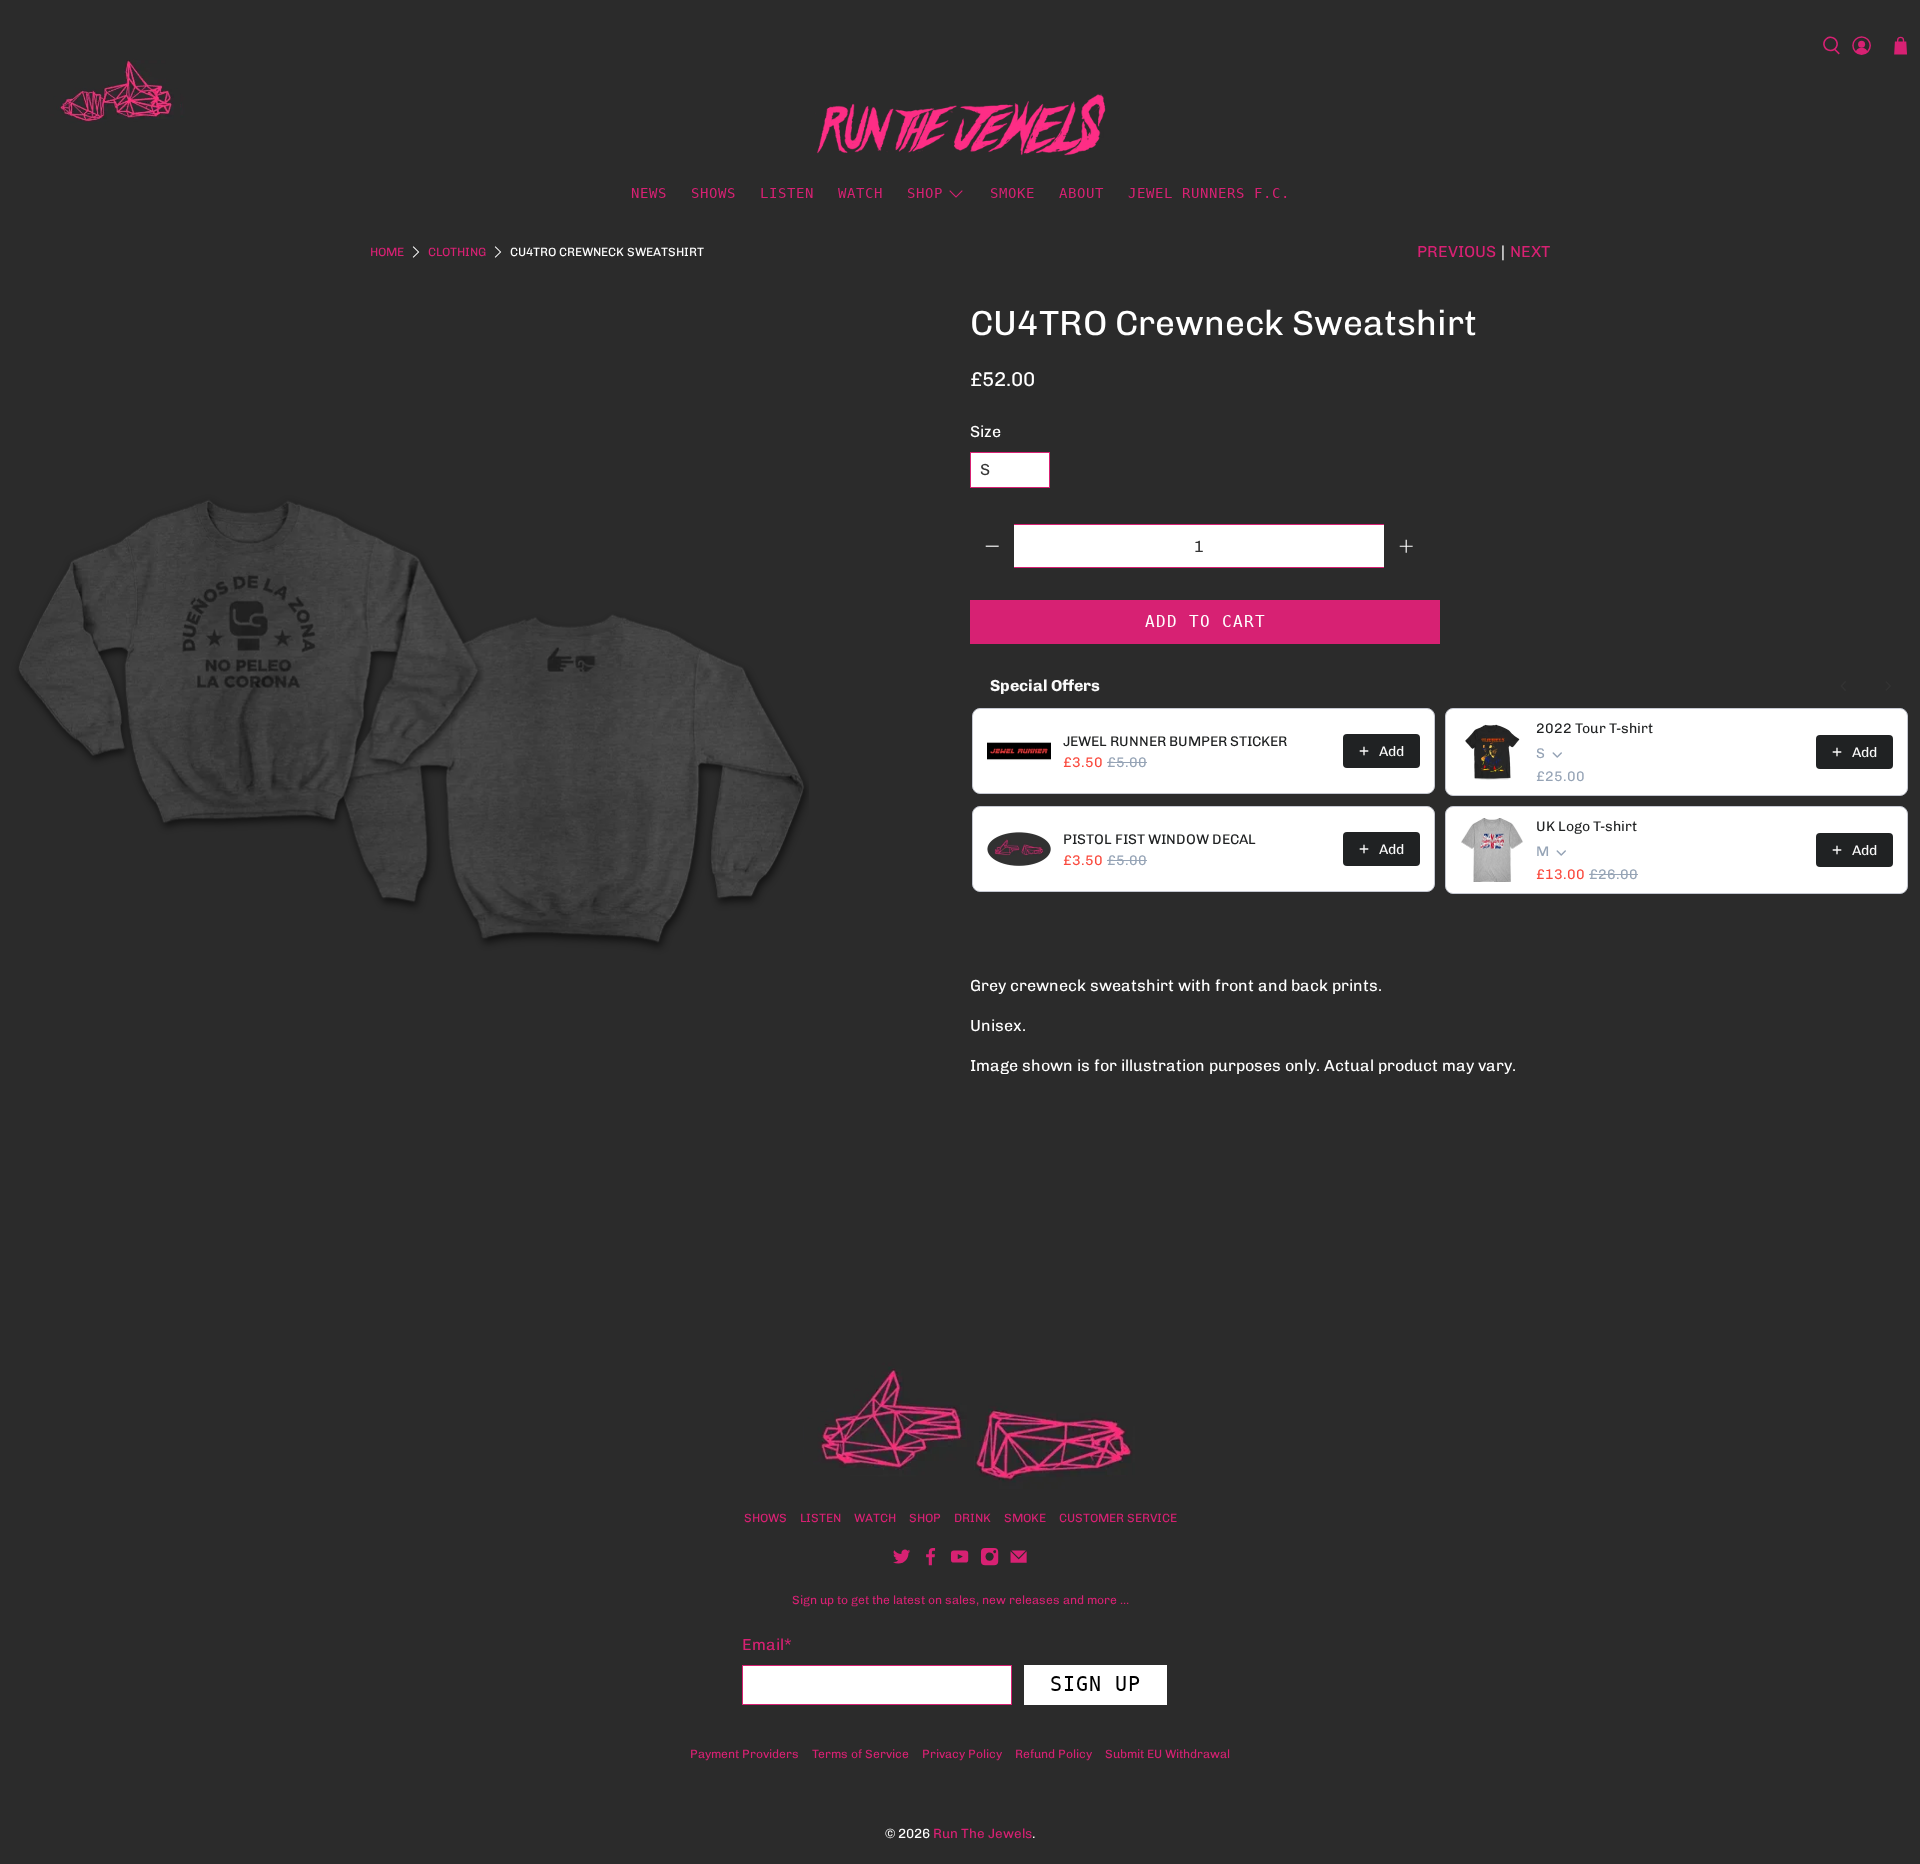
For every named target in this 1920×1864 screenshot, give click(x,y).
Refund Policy (1053, 1754)
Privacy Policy (962, 1754)
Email (767, 1644)
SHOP (925, 1518)
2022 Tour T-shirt (1594, 728)
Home (387, 252)
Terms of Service (860, 1754)
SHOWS (713, 193)
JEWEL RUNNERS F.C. (1209, 193)
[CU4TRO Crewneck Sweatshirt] (409, 703)
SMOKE (1012, 193)
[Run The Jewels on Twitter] (901, 1562)
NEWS (649, 193)
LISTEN (787, 193)
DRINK (972, 1518)
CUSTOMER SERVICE (1118, 1518)
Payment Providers (744, 1754)
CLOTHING (457, 252)
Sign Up (1095, 1684)
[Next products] (1888, 686)
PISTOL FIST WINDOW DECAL (1159, 839)
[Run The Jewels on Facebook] (930, 1562)
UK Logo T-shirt (1586, 826)
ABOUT (1081, 193)
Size (985, 431)
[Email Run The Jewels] (1018, 1562)
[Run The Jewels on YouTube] (959, 1562)
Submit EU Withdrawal (1167, 1754)
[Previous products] (1844, 686)
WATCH (860, 193)
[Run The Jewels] (104, 96)
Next (1530, 251)
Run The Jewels (982, 1833)
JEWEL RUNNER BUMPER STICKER (1175, 741)
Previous (1456, 251)
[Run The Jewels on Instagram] (989, 1562)
